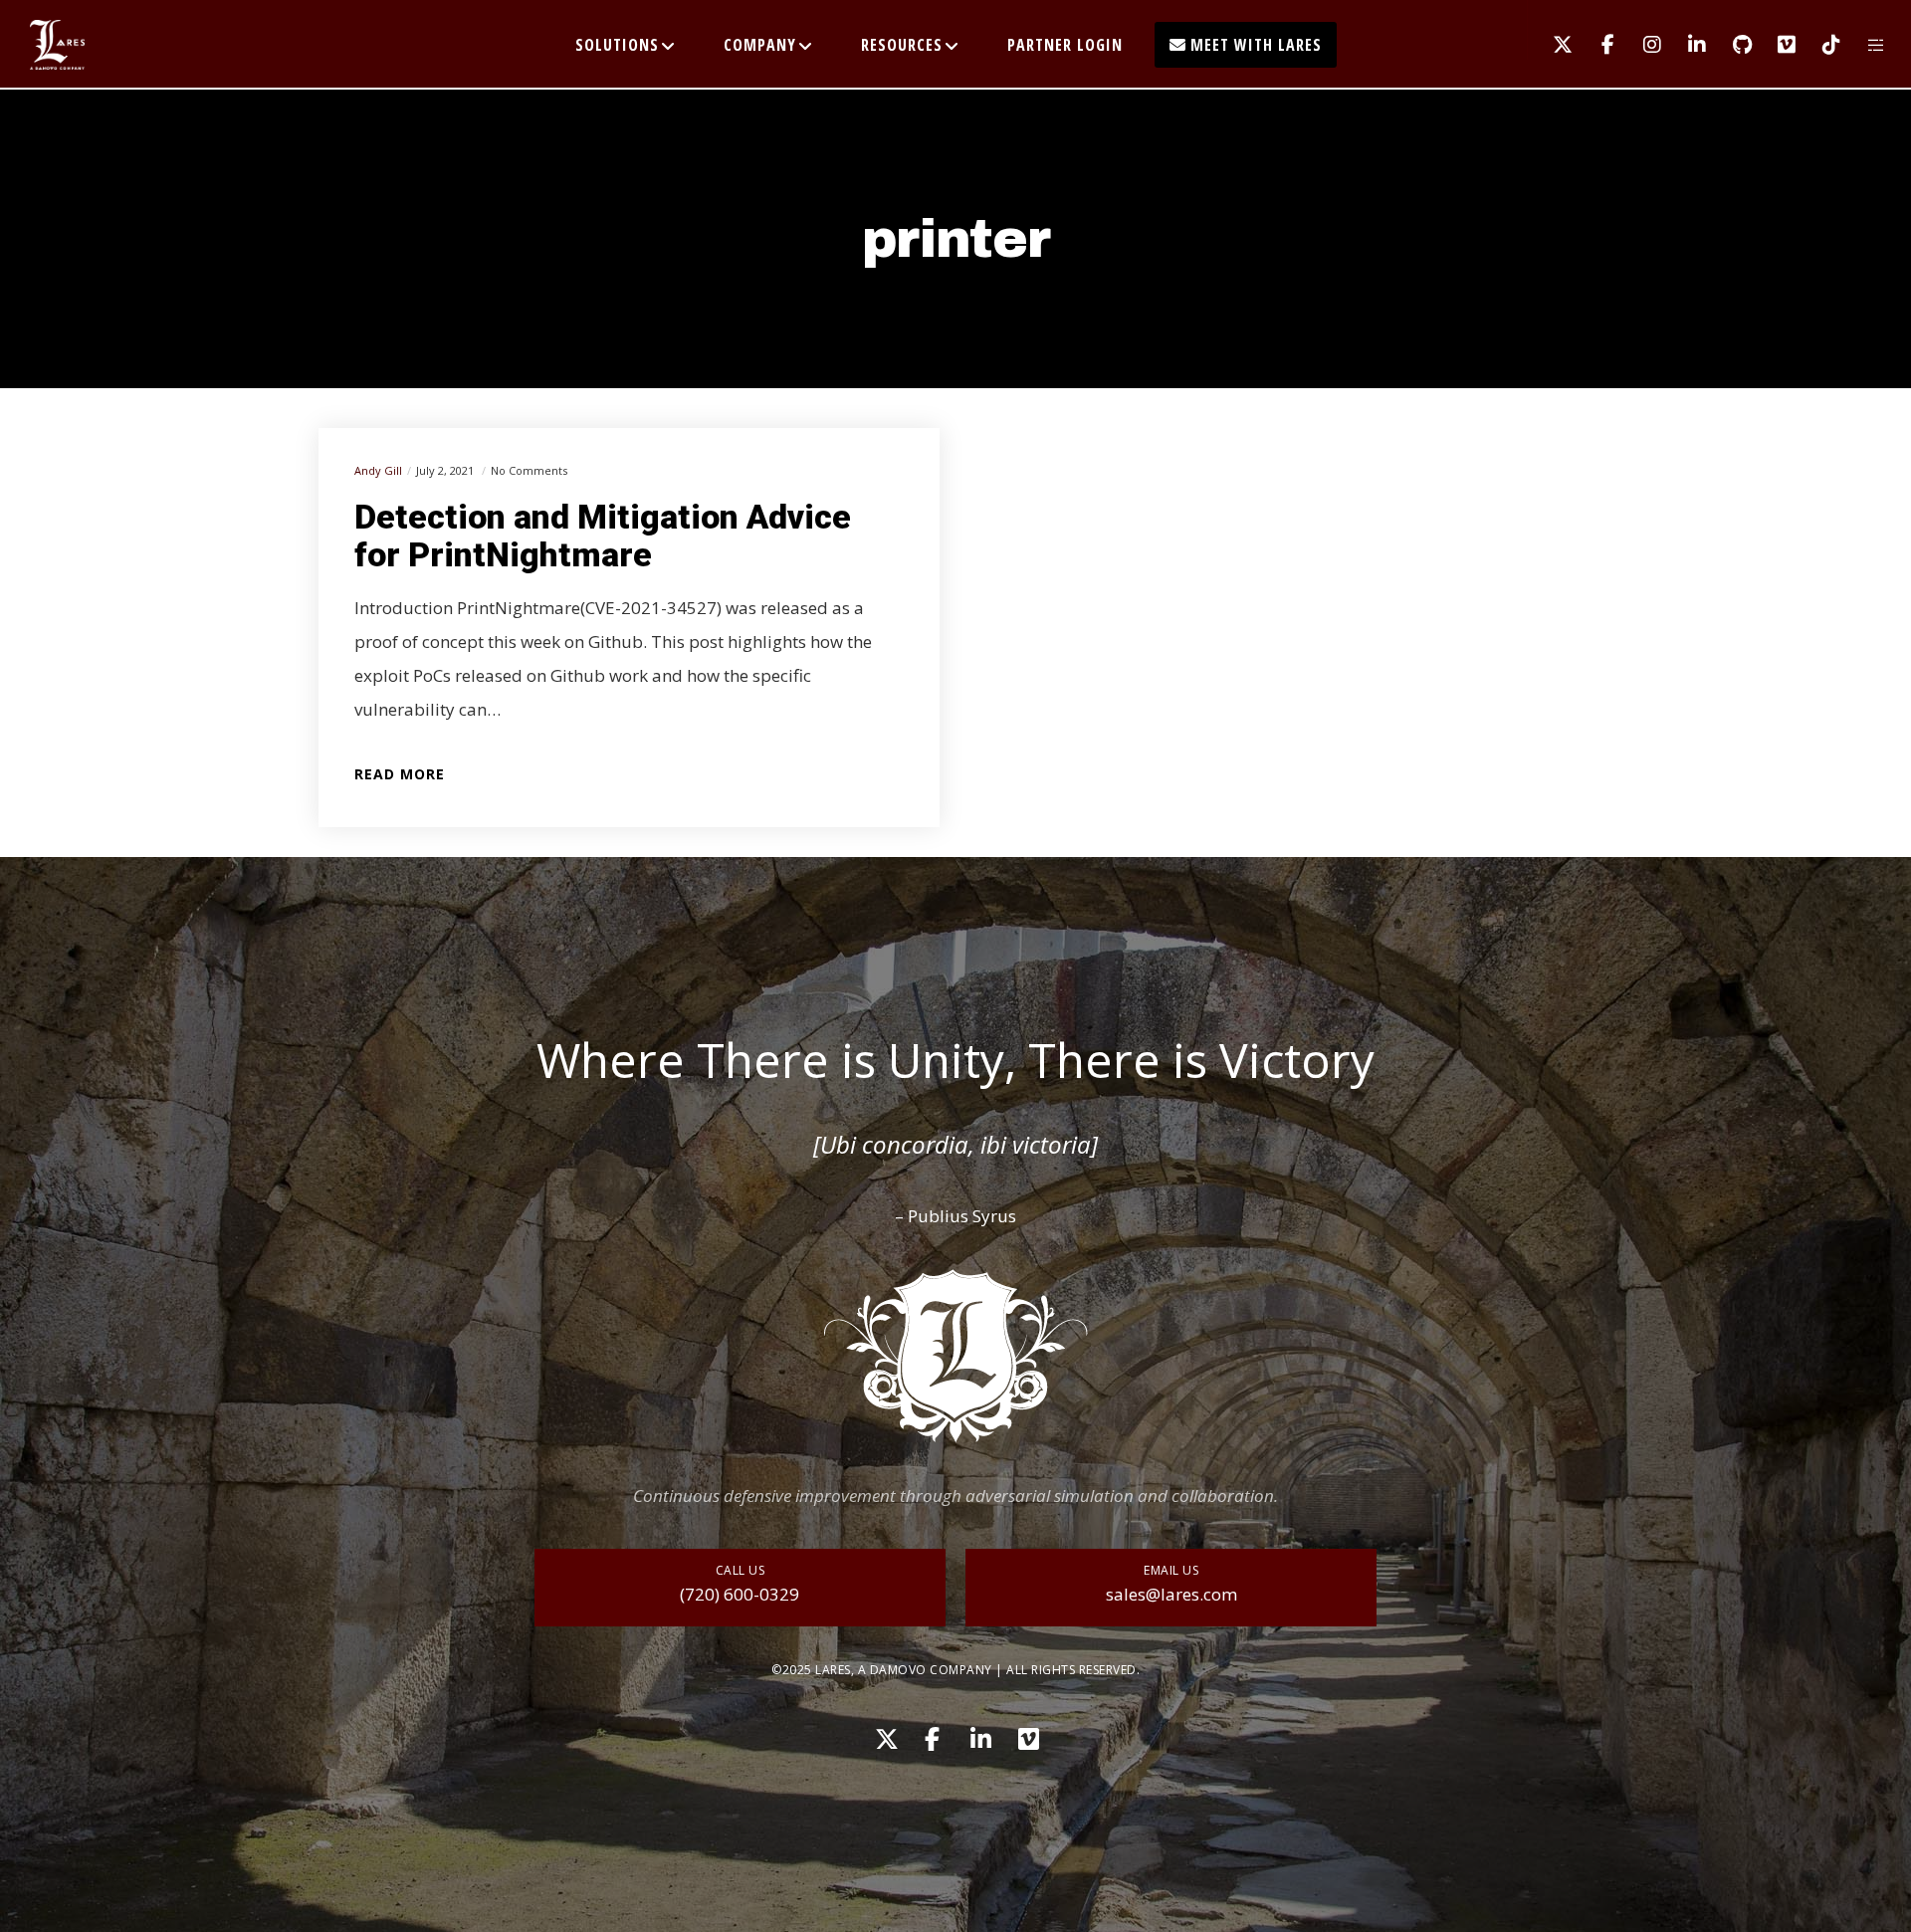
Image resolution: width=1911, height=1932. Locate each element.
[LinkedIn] (1685, 45)
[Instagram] (1640, 45)
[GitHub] (1729, 45)
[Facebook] (1595, 45)
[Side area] (1864, 45)
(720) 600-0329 (740, 1594)
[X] (1550, 45)
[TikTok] (1819, 45)
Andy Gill (378, 470)
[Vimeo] (1774, 45)
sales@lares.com (1171, 1594)
